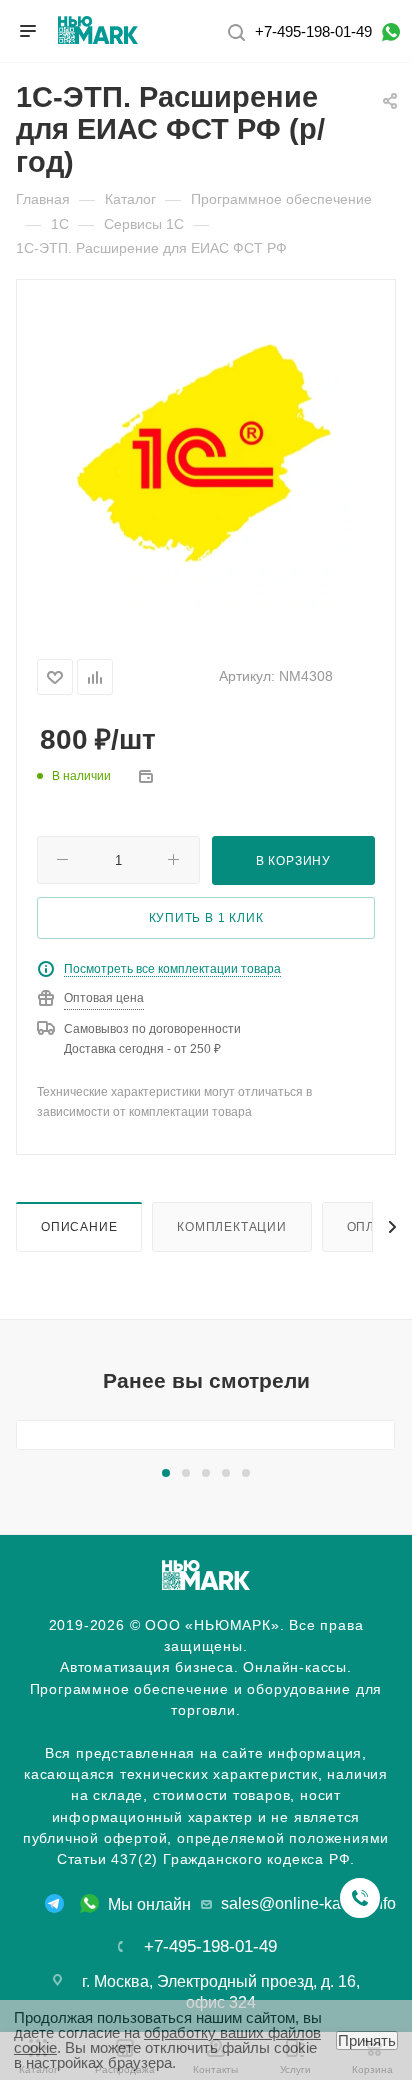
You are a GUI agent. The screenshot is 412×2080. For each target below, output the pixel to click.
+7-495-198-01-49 (313, 31)
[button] (166, 1473)
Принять (367, 2040)
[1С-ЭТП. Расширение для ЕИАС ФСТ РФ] (206, 455)
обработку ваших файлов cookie (167, 2040)
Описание (79, 1226)
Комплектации (232, 1226)
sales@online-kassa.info (308, 1903)
